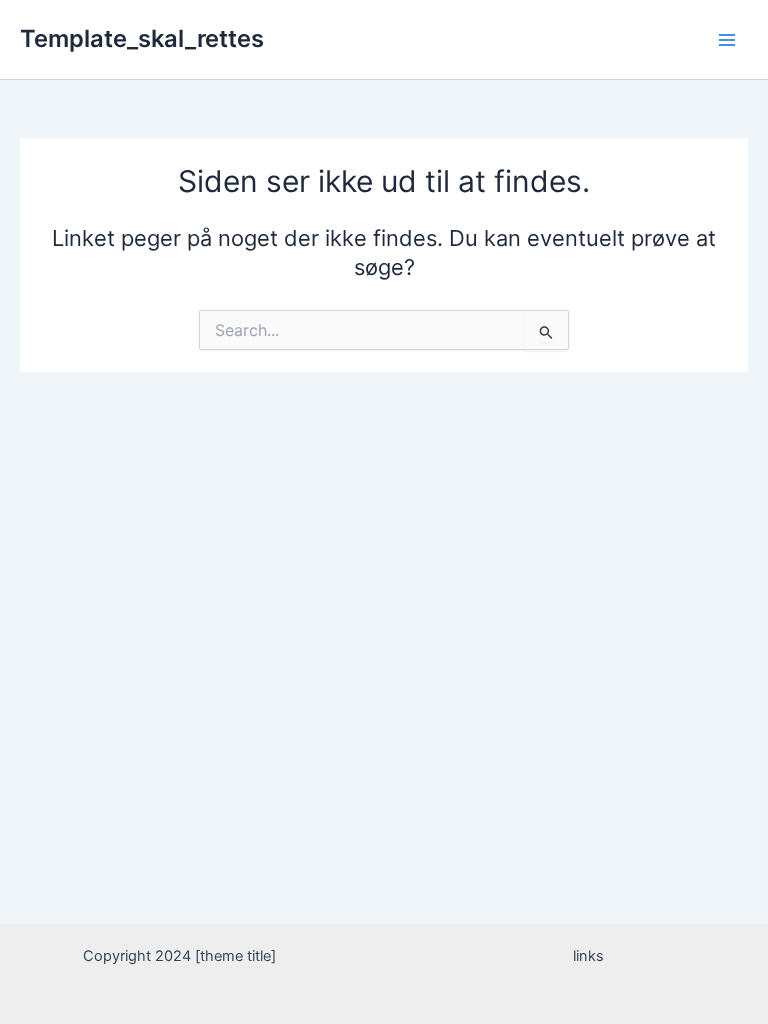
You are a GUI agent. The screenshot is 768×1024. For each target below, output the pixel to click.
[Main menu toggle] (727, 40)
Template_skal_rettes (142, 38)
